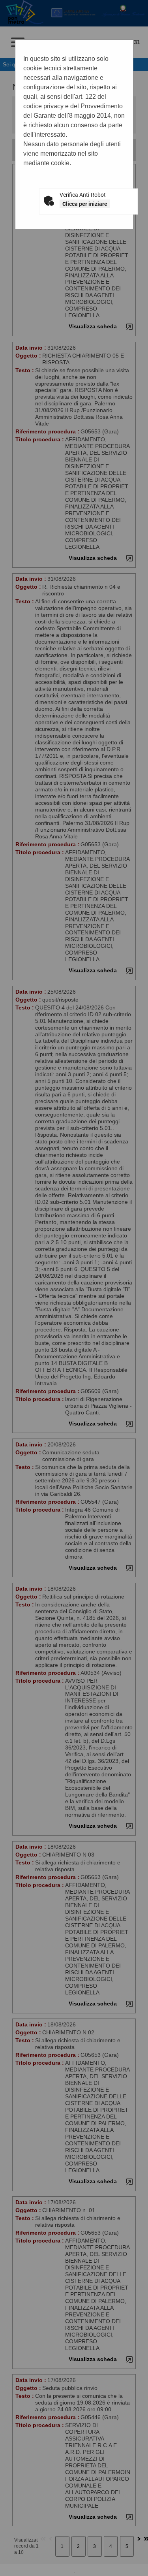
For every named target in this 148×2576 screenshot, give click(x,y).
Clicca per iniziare (85, 204)
